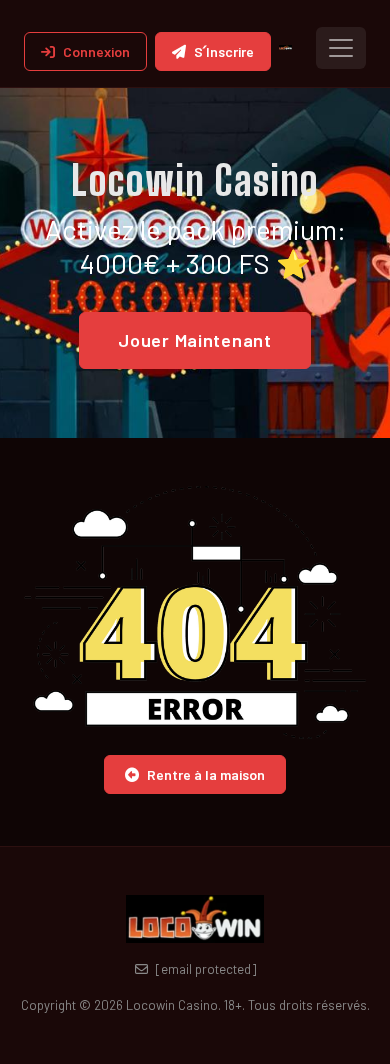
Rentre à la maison (206, 774)
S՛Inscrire (224, 51)
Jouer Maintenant (195, 340)
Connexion (96, 51)
